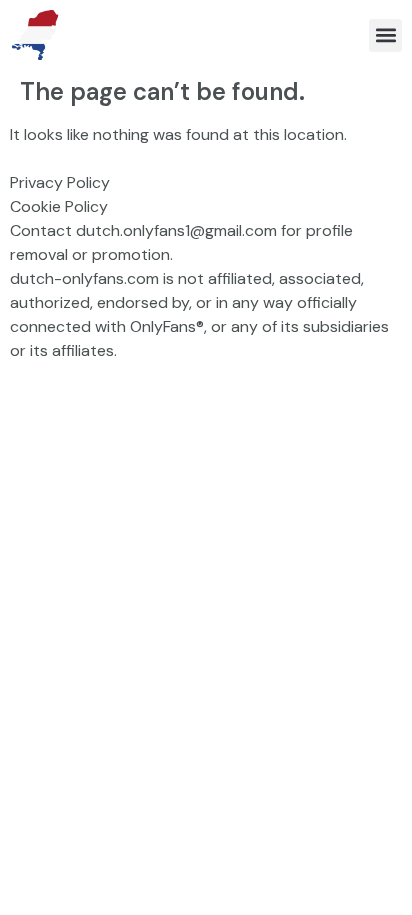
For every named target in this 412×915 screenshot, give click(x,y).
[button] (385, 35)
